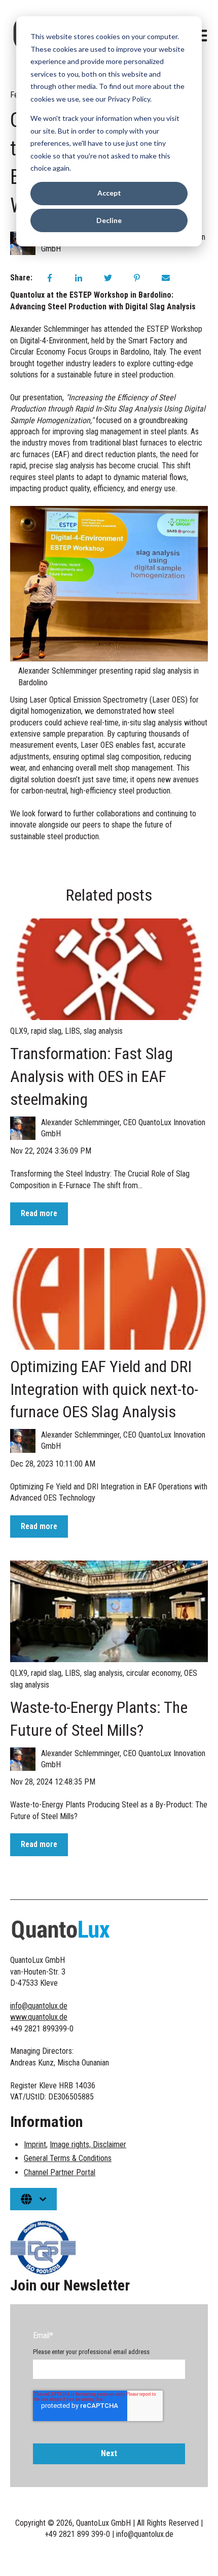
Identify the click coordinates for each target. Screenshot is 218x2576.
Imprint (35, 2144)
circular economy (153, 1673)
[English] (33, 2199)
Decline (109, 220)
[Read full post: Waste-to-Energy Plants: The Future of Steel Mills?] (109, 1611)
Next (109, 2453)
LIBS (72, 1031)
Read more (39, 1213)
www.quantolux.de (39, 2017)
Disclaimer (110, 2144)
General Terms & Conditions (68, 2158)
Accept (109, 193)
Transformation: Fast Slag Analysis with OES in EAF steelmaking (92, 1076)
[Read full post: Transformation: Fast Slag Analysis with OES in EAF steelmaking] (109, 969)
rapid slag (46, 1031)
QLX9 (19, 1031)
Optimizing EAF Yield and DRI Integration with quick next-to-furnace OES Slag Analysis (104, 1389)
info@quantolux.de (39, 2006)
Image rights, (71, 2144)
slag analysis (103, 1031)
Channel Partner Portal (60, 2172)
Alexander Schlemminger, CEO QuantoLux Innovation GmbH (123, 1128)
